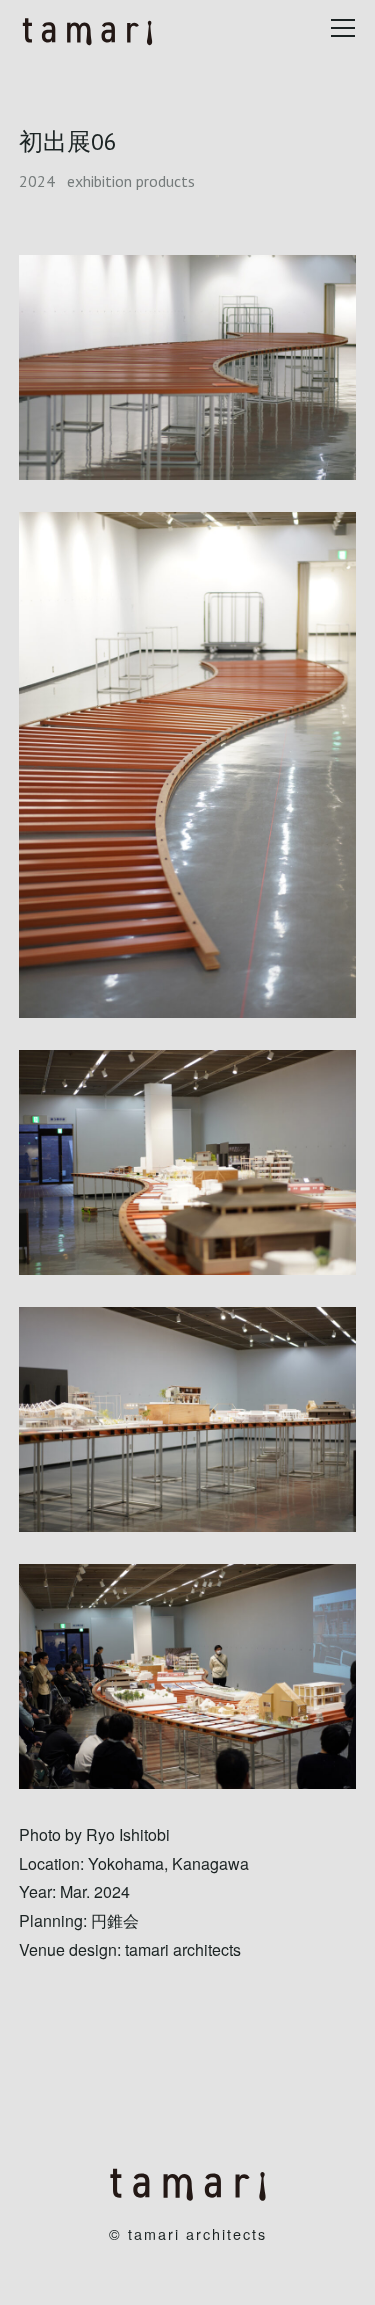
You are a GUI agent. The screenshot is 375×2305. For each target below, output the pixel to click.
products (165, 181)
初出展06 (68, 141)
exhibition (99, 181)
